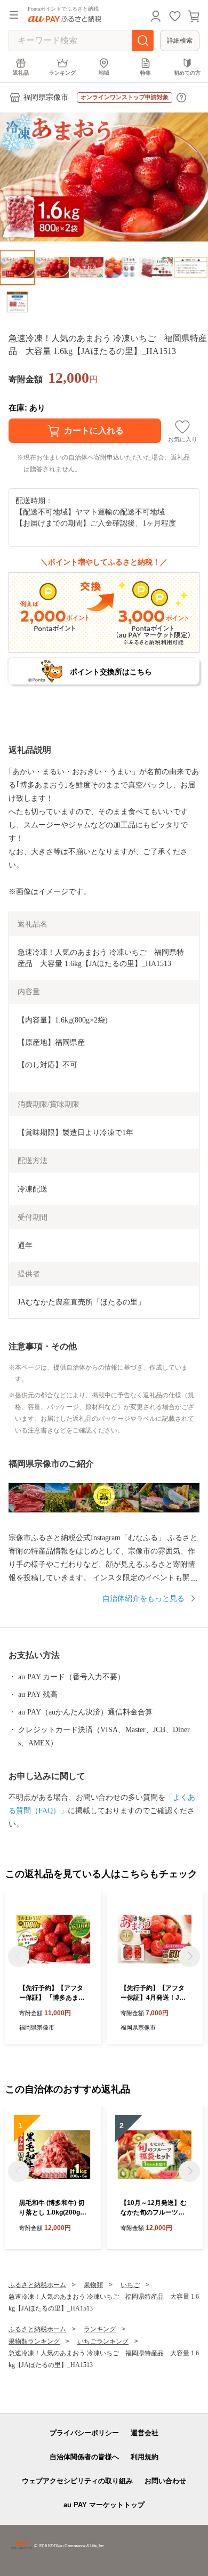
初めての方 (187, 73)
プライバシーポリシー (84, 2433)
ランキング (62, 73)
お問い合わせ (165, 2481)
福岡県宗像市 (46, 97)
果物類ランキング (34, 2341)
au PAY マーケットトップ (104, 2505)
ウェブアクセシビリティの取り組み (77, 2481)
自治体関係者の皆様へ (84, 2457)
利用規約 (145, 2457)
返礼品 (21, 73)
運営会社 (145, 2433)
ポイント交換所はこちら (111, 672)
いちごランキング (103, 2341)
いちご (130, 2285)
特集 (146, 73)
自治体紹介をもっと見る (143, 1599)
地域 (104, 73)
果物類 (93, 2285)
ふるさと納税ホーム (37, 2285)
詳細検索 (180, 41)
